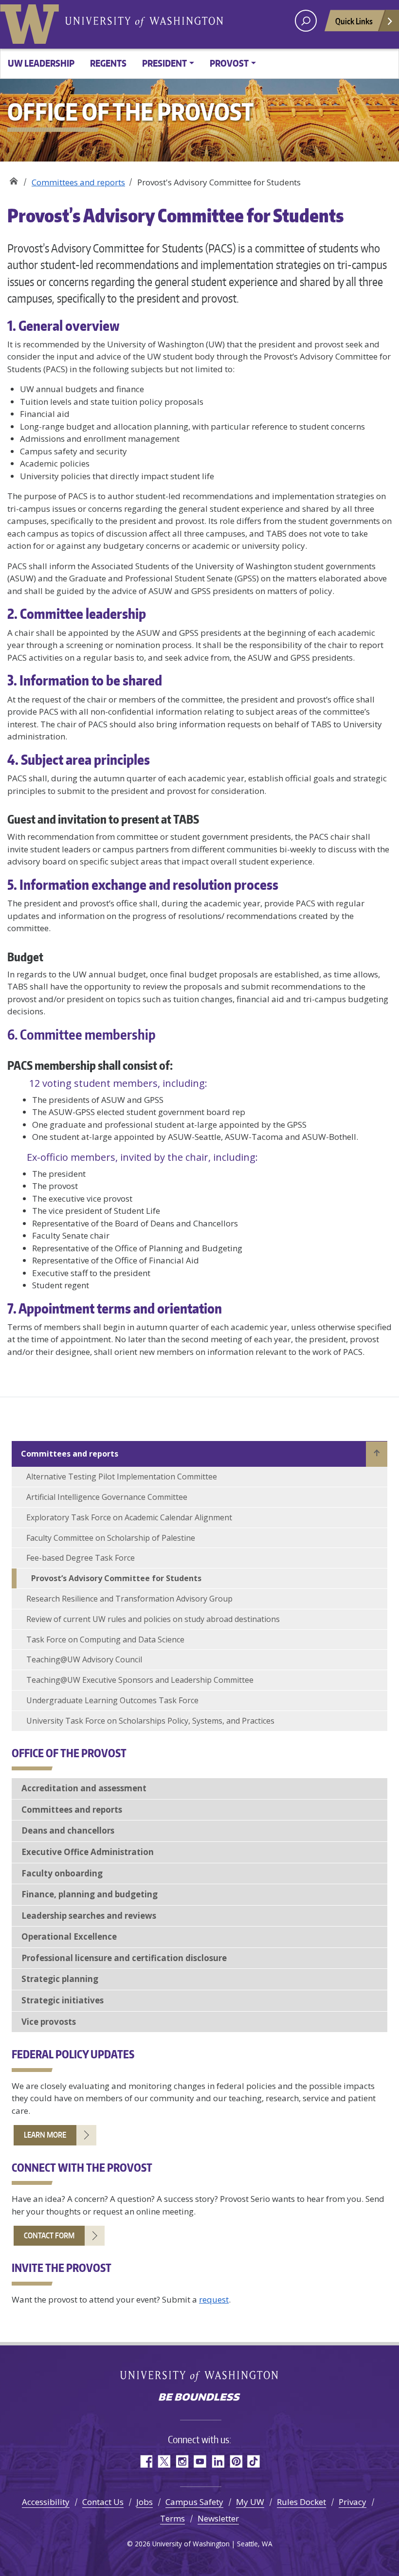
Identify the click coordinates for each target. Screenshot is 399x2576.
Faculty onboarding (62, 1873)
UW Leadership (41, 63)
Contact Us (103, 2502)
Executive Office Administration (88, 1852)
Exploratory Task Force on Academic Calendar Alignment (129, 1517)
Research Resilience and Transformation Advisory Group (129, 1599)
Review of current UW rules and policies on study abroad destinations (153, 1619)
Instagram (182, 2461)
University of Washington (32, 22)
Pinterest (236, 2461)
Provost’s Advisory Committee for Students (116, 1578)
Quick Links (354, 21)
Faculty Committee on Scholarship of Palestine (111, 1538)
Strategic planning (60, 1979)
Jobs (145, 2502)
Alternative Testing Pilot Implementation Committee (122, 1477)
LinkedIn (218, 2461)
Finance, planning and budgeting (90, 1894)
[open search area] (306, 21)
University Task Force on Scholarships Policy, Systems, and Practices (150, 1721)
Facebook (146, 2461)
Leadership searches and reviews (89, 1916)
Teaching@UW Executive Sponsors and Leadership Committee (140, 1680)
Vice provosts (49, 2022)
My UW (250, 2502)
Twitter (164, 2461)
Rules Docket (301, 2502)
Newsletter (218, 2518)
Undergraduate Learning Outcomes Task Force (112, 1700)
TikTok (254, 2461)
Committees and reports (78, 182)
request (214, 2299)
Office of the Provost (13, 179)
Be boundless (199, 2398)
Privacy (353, 2502)
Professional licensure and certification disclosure (124, 1958)
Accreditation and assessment (84, 1788)
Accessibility (46, 2502)
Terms (172, 2518)
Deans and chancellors (68, 1830)
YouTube (200, 2461)
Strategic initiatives (63, 2000)
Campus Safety (194, 2502)
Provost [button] (229, 63)
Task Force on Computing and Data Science (105, 1639)
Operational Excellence (69, 1937)
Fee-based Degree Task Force (81, 1558)
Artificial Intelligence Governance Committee (107, 1497)
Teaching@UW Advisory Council (84, 1659)
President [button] (164, 63)
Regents (108, 63)
